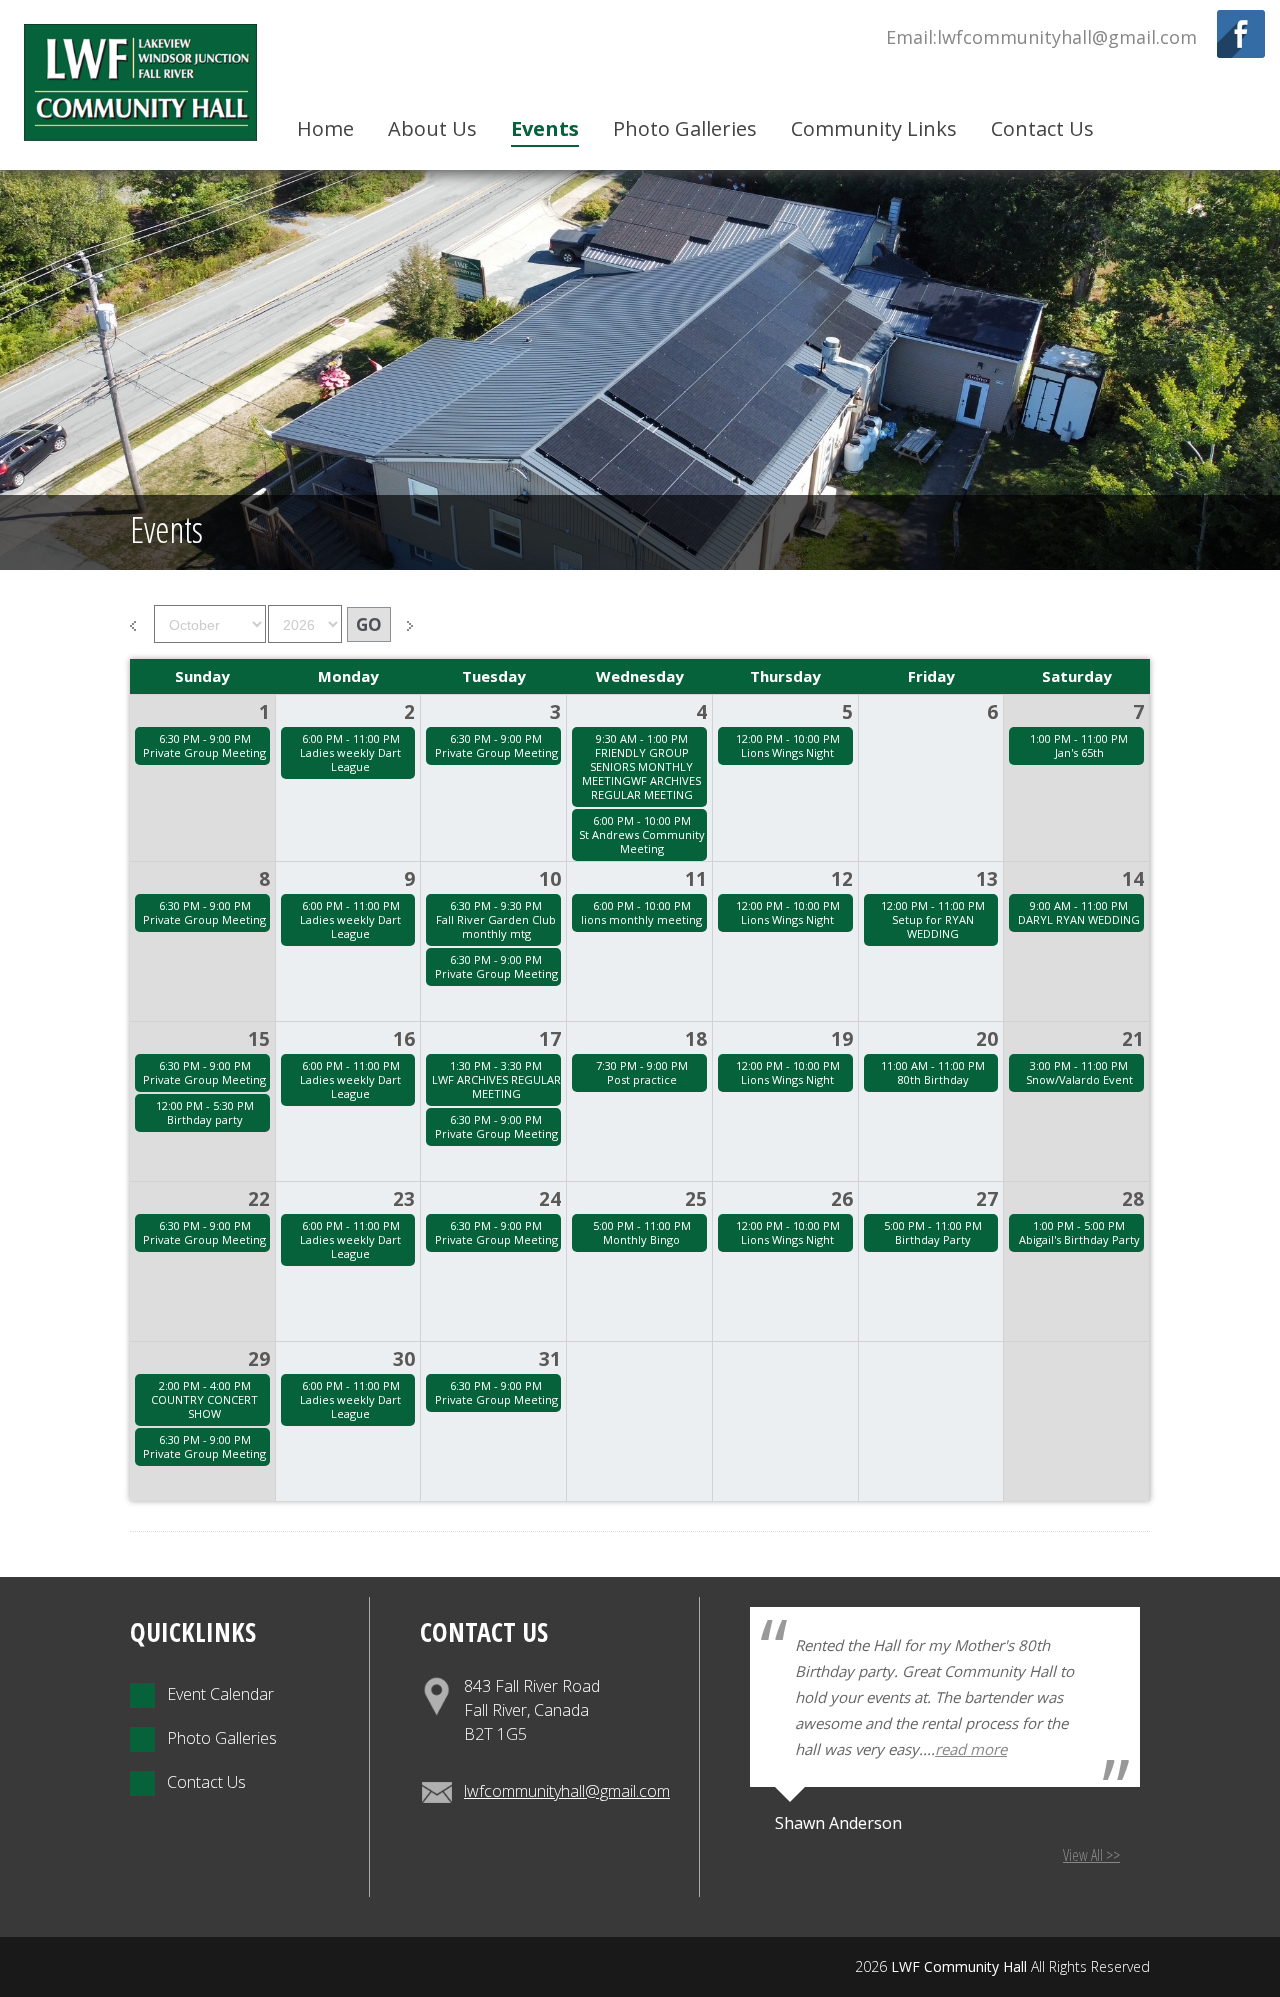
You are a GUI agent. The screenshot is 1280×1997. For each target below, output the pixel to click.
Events (545, 128)
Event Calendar (214, 1694)
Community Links (874, 128)
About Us (432, 128)
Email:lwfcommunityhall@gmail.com (1041, 37)
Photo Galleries (685, 128)
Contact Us (1042, 128)
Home (325, 128)
